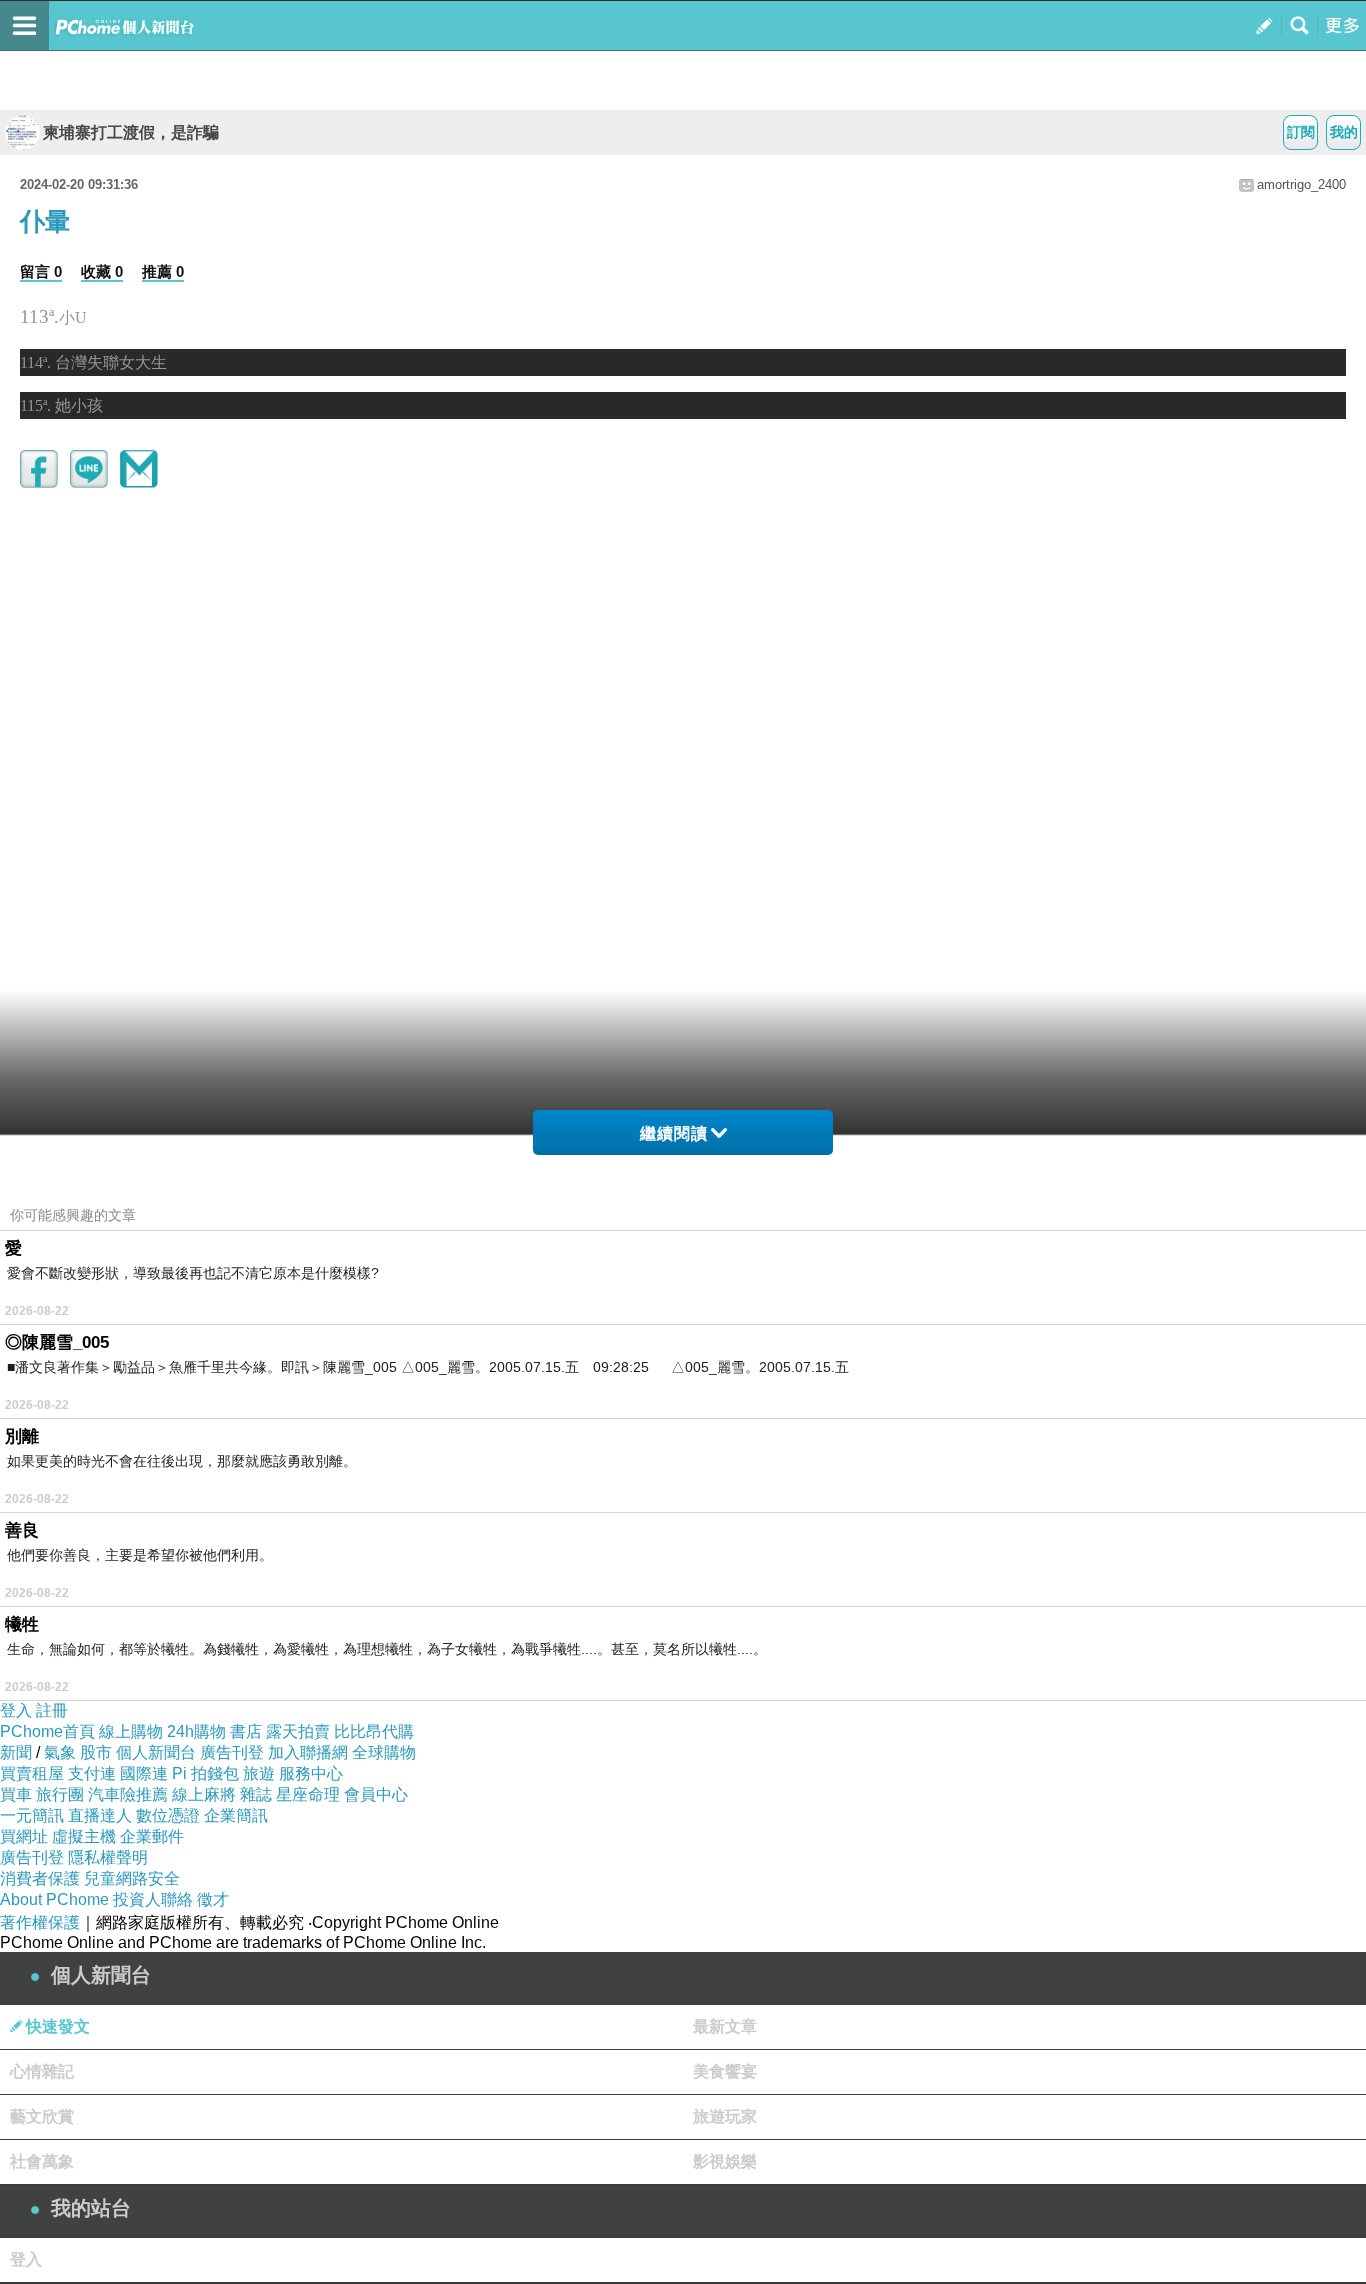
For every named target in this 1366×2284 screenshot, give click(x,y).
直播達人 (100, 1815)
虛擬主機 (84, 1836)
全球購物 (384, 1752)
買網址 (24, 1836)
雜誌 (256, 1794)
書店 (246, 1731)
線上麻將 (204, 1794)
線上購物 (131, 1731)
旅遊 (259, 1773)
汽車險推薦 (128, 1794)
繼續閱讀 (674, 1133)
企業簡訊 (236, 1815)
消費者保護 (40, 1878)
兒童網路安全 (132, 1878)
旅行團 (60, 1794)
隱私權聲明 (108, 1857)
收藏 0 (102, 271)
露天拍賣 (298, 1731)
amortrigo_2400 (1301, 184)
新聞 (16, 1752)
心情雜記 (42, 2071)
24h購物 (196, 1731)
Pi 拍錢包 (205, 1773)
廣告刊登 (232, 1752)
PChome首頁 (47, 1731)
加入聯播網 (308, 1752)
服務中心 (311, 1773)
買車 (16, 1794)
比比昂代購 (374, 1731)
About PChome (54, 1899)
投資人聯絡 (153, 1899)
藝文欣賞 (42, 2116)
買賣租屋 (32, 1773)
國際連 (144, 1773)
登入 (16, 1710)
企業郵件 (152, 1836)
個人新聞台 (156, 1752)
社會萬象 (42, 2161)
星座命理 (308, 1794)
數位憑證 (168, 1815)
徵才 (213, 1899)
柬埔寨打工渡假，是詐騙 (131, 132)
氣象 (60, 1752)
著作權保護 (40, 1922)
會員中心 (376, 1794)
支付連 (92, 1773)
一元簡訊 (32, 1815)
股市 (96, 1752)
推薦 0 (163, 271)
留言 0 (41, 271)
